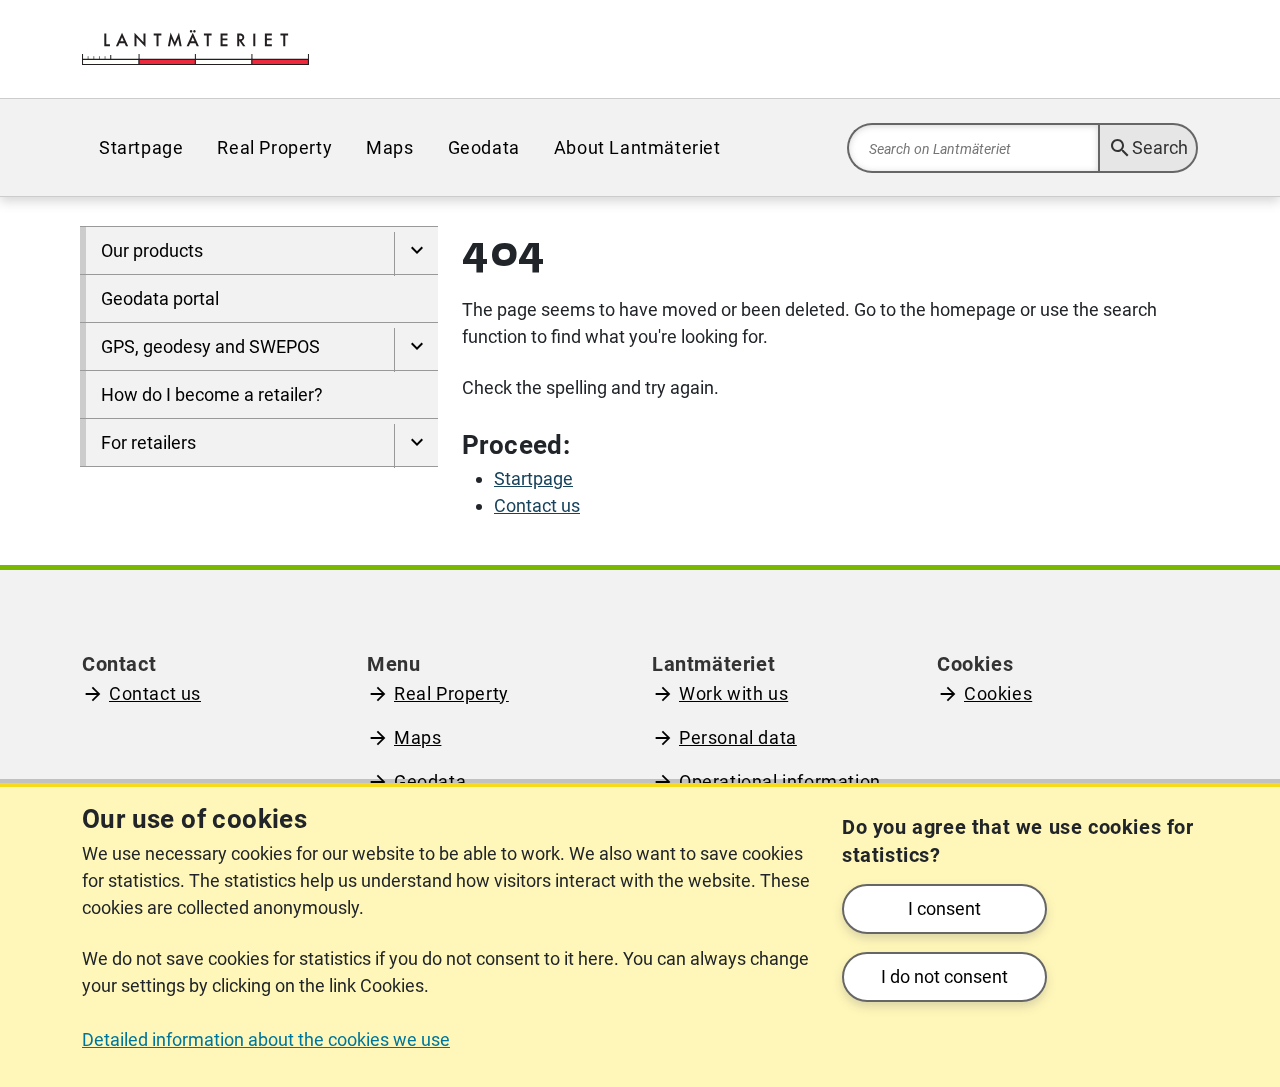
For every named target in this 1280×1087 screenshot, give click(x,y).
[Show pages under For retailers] (416, 446)
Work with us (733, 693)
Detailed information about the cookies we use (266, 1039)
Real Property (451, 693)
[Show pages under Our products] (416, 254)
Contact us (155, 693)
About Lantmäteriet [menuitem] (637, 147)
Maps (417, 737)
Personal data (738, 737)
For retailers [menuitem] (148, 442)
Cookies (998, 693)
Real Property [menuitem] (274, 147)
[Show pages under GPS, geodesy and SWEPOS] (416, 350)
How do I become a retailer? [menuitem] (212, 394)
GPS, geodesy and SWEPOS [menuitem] (210, 346)
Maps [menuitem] (389, 147)
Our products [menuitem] (152, 250)
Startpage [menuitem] (141, 147)
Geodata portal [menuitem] (160, 298)
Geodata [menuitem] (484, 147)
